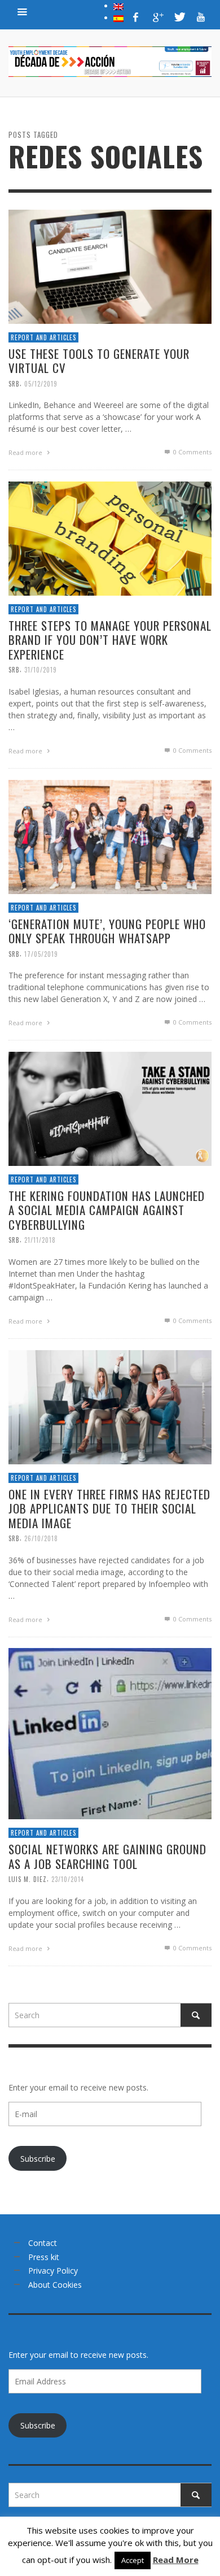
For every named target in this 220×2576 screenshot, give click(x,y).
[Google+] (157, 17)
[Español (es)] (118, 18)
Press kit (44, 2257)
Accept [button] (133, 2560)
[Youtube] (201, 17)
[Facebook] (136, 17)
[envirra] (23, 11)
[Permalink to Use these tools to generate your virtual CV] (110, 266)
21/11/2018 (40, 1240)
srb (14, 384)
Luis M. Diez (28, 1879)
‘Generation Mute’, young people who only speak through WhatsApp (107, 931)
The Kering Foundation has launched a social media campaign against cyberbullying (107, 1210)
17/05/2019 (41, 954)
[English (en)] (118, 6)
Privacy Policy (53, 2271)
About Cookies (55, 2285)
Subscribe (38, 2159)
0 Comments (192, 452)
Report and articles (43, 337)
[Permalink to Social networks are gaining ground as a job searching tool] (110, 1733)
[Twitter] (179, 17)
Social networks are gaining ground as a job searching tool (107, 1857)
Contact (43, 2243)
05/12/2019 (41, 384)
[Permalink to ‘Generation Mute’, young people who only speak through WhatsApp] (110, 836)
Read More (176, 2560)
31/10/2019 (41, 670)
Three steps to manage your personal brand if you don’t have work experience (110, 640)
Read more (26, 453)
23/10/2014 (68, 1879)
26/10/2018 (41, 1538)
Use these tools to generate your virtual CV (99, 361)
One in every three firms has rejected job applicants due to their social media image (109, 1509)
